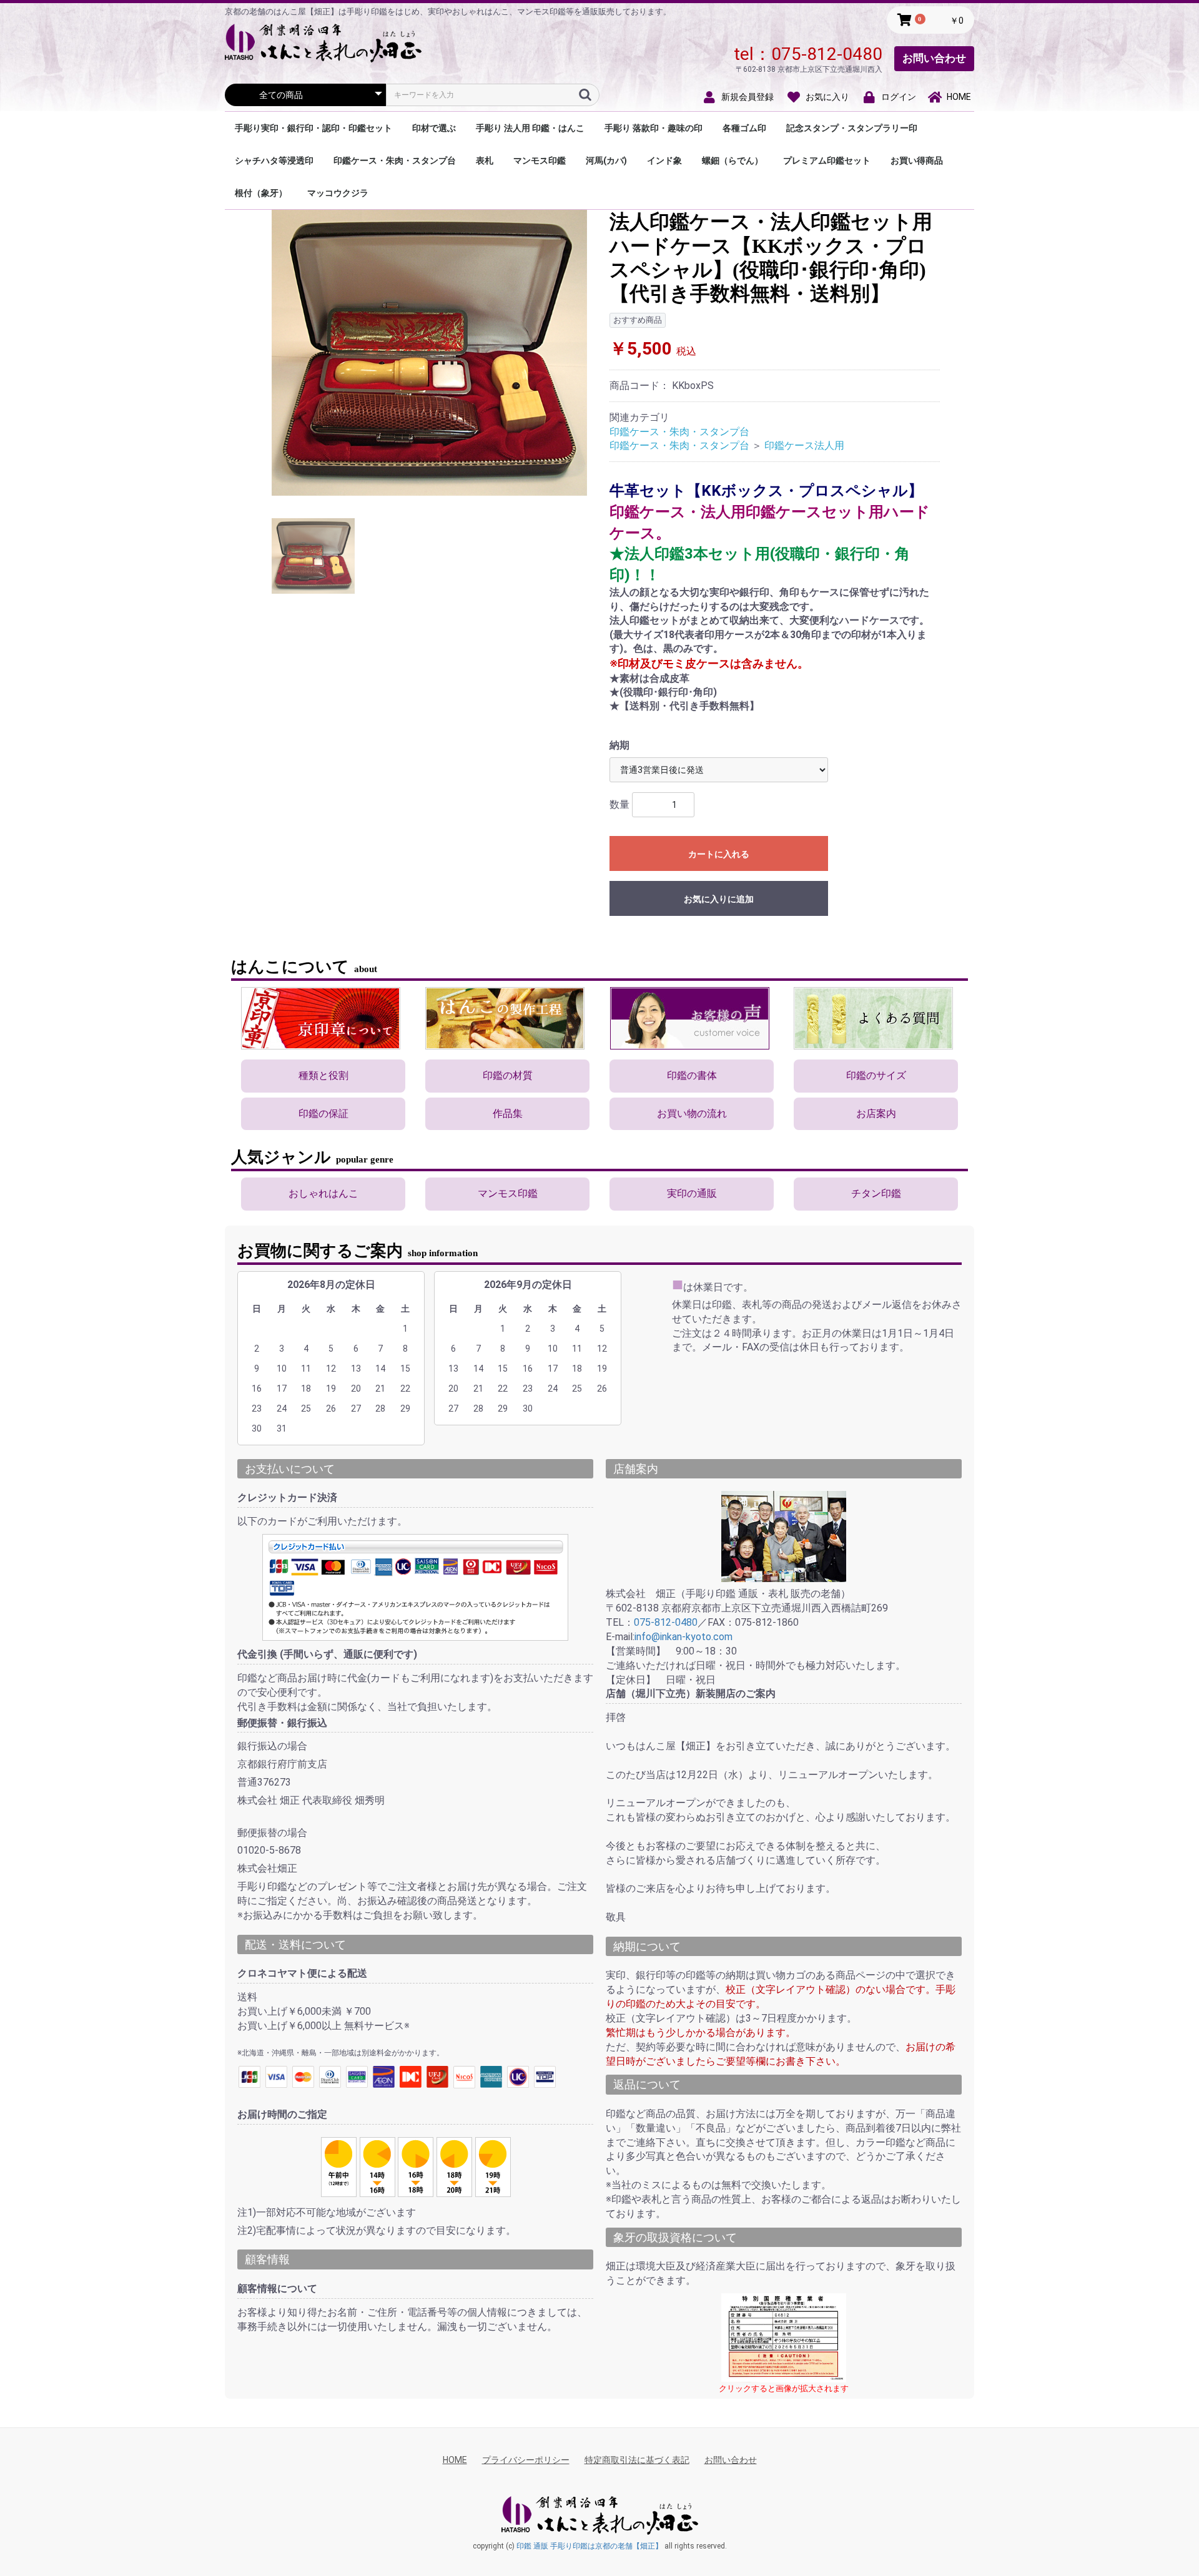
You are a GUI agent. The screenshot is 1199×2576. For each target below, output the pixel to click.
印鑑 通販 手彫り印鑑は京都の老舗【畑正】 (590, 2546)
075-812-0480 (827, 54)
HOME (455, 2460)
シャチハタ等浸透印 (274, 160)
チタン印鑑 (876, 1193)
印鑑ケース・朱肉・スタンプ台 (395, 160)
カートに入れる (719, 854)
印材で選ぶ (434, 128)
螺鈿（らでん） (733, 160)
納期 (619, 745)
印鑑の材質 (508, 1075)
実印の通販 (692, 1193)
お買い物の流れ (692, 1113)
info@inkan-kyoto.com (683, 1637)
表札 (485, 160)
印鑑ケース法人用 (804, 445)
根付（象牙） (261, 193)
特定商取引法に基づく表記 (637, 2460)
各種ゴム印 (744, 128)
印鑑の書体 (692, 1075)
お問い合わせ (934, 58)
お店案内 (876, 1113)
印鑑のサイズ (876, 1075)
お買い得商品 (917, 160)
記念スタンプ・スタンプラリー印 (852, 128)
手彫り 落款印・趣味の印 (654, 128)
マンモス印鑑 (540, 160)
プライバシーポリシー (526, 2460)
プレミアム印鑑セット (827, 160)
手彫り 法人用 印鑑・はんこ (530, 128)
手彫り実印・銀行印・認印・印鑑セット (313, 128)
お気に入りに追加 (719, 899)
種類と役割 (323, 1075)
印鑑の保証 (323, 1113)
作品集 (508, 1113)
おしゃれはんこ (323, 1193)
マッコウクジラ (338, 193)
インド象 (664, 160)
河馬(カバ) (606, 160)
